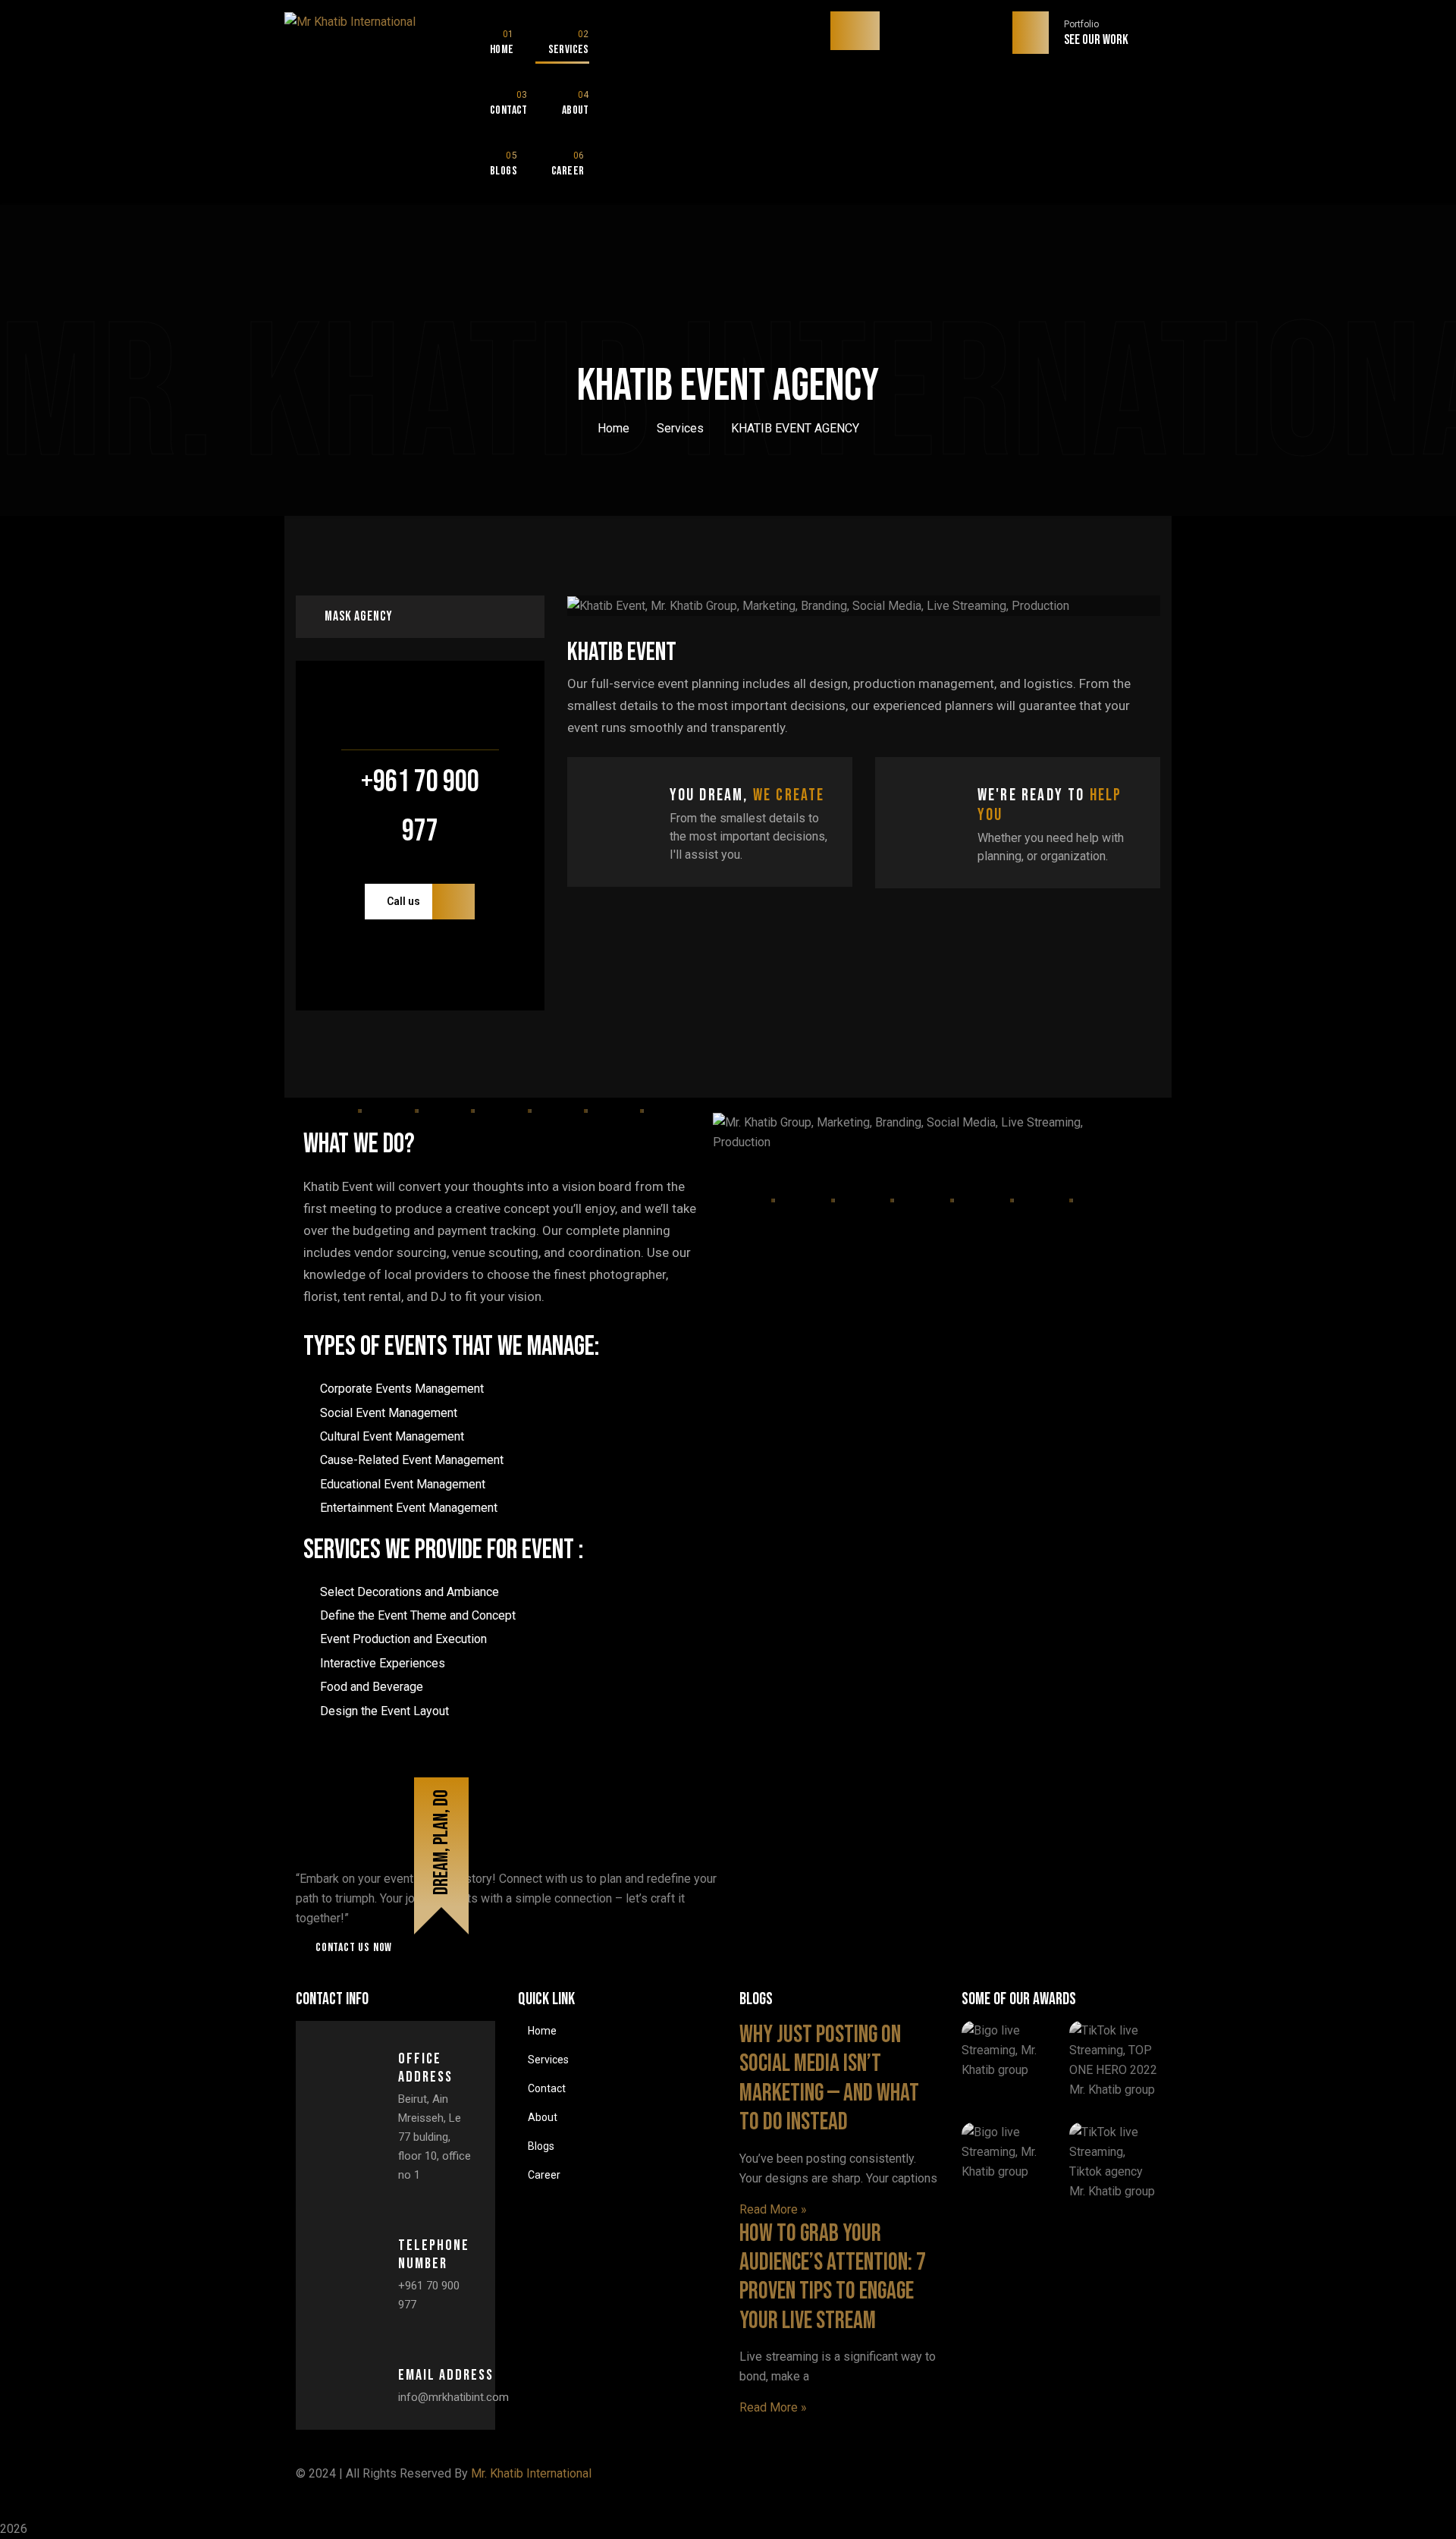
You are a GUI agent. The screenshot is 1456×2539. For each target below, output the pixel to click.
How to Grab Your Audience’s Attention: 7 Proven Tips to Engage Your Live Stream (833, 2277)
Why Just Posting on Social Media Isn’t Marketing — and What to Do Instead (829, 2079)
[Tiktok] (843, 2483)
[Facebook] (758, 2483)
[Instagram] (927, 2483)
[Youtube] (1095, 2483)
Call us (403, 901)
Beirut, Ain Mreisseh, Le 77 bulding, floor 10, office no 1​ (435, 2137)
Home (613, 428)
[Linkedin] (1011, 2483)
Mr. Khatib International (531, 2473)
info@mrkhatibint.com (453, 2397)
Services (680, 428)
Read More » (773, 2209)
